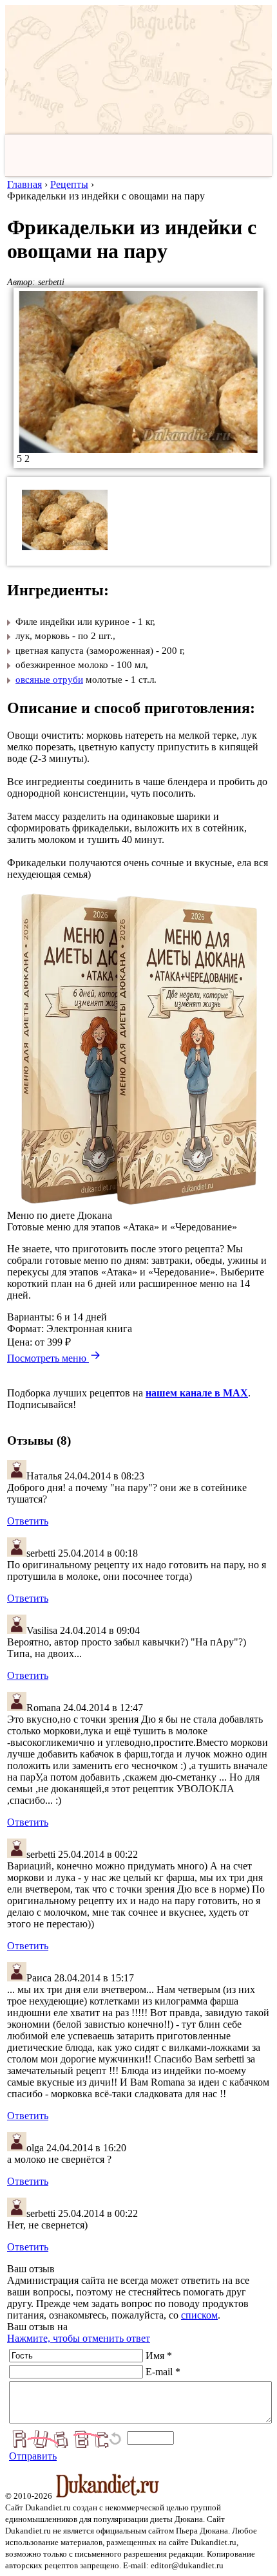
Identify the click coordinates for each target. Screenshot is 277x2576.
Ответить (28, 1521)
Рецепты (69, 184)
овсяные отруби (49, 680)
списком (199, 2315)
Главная (24, 184)
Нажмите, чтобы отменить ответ (79, 2338)
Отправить (33, 2456)
